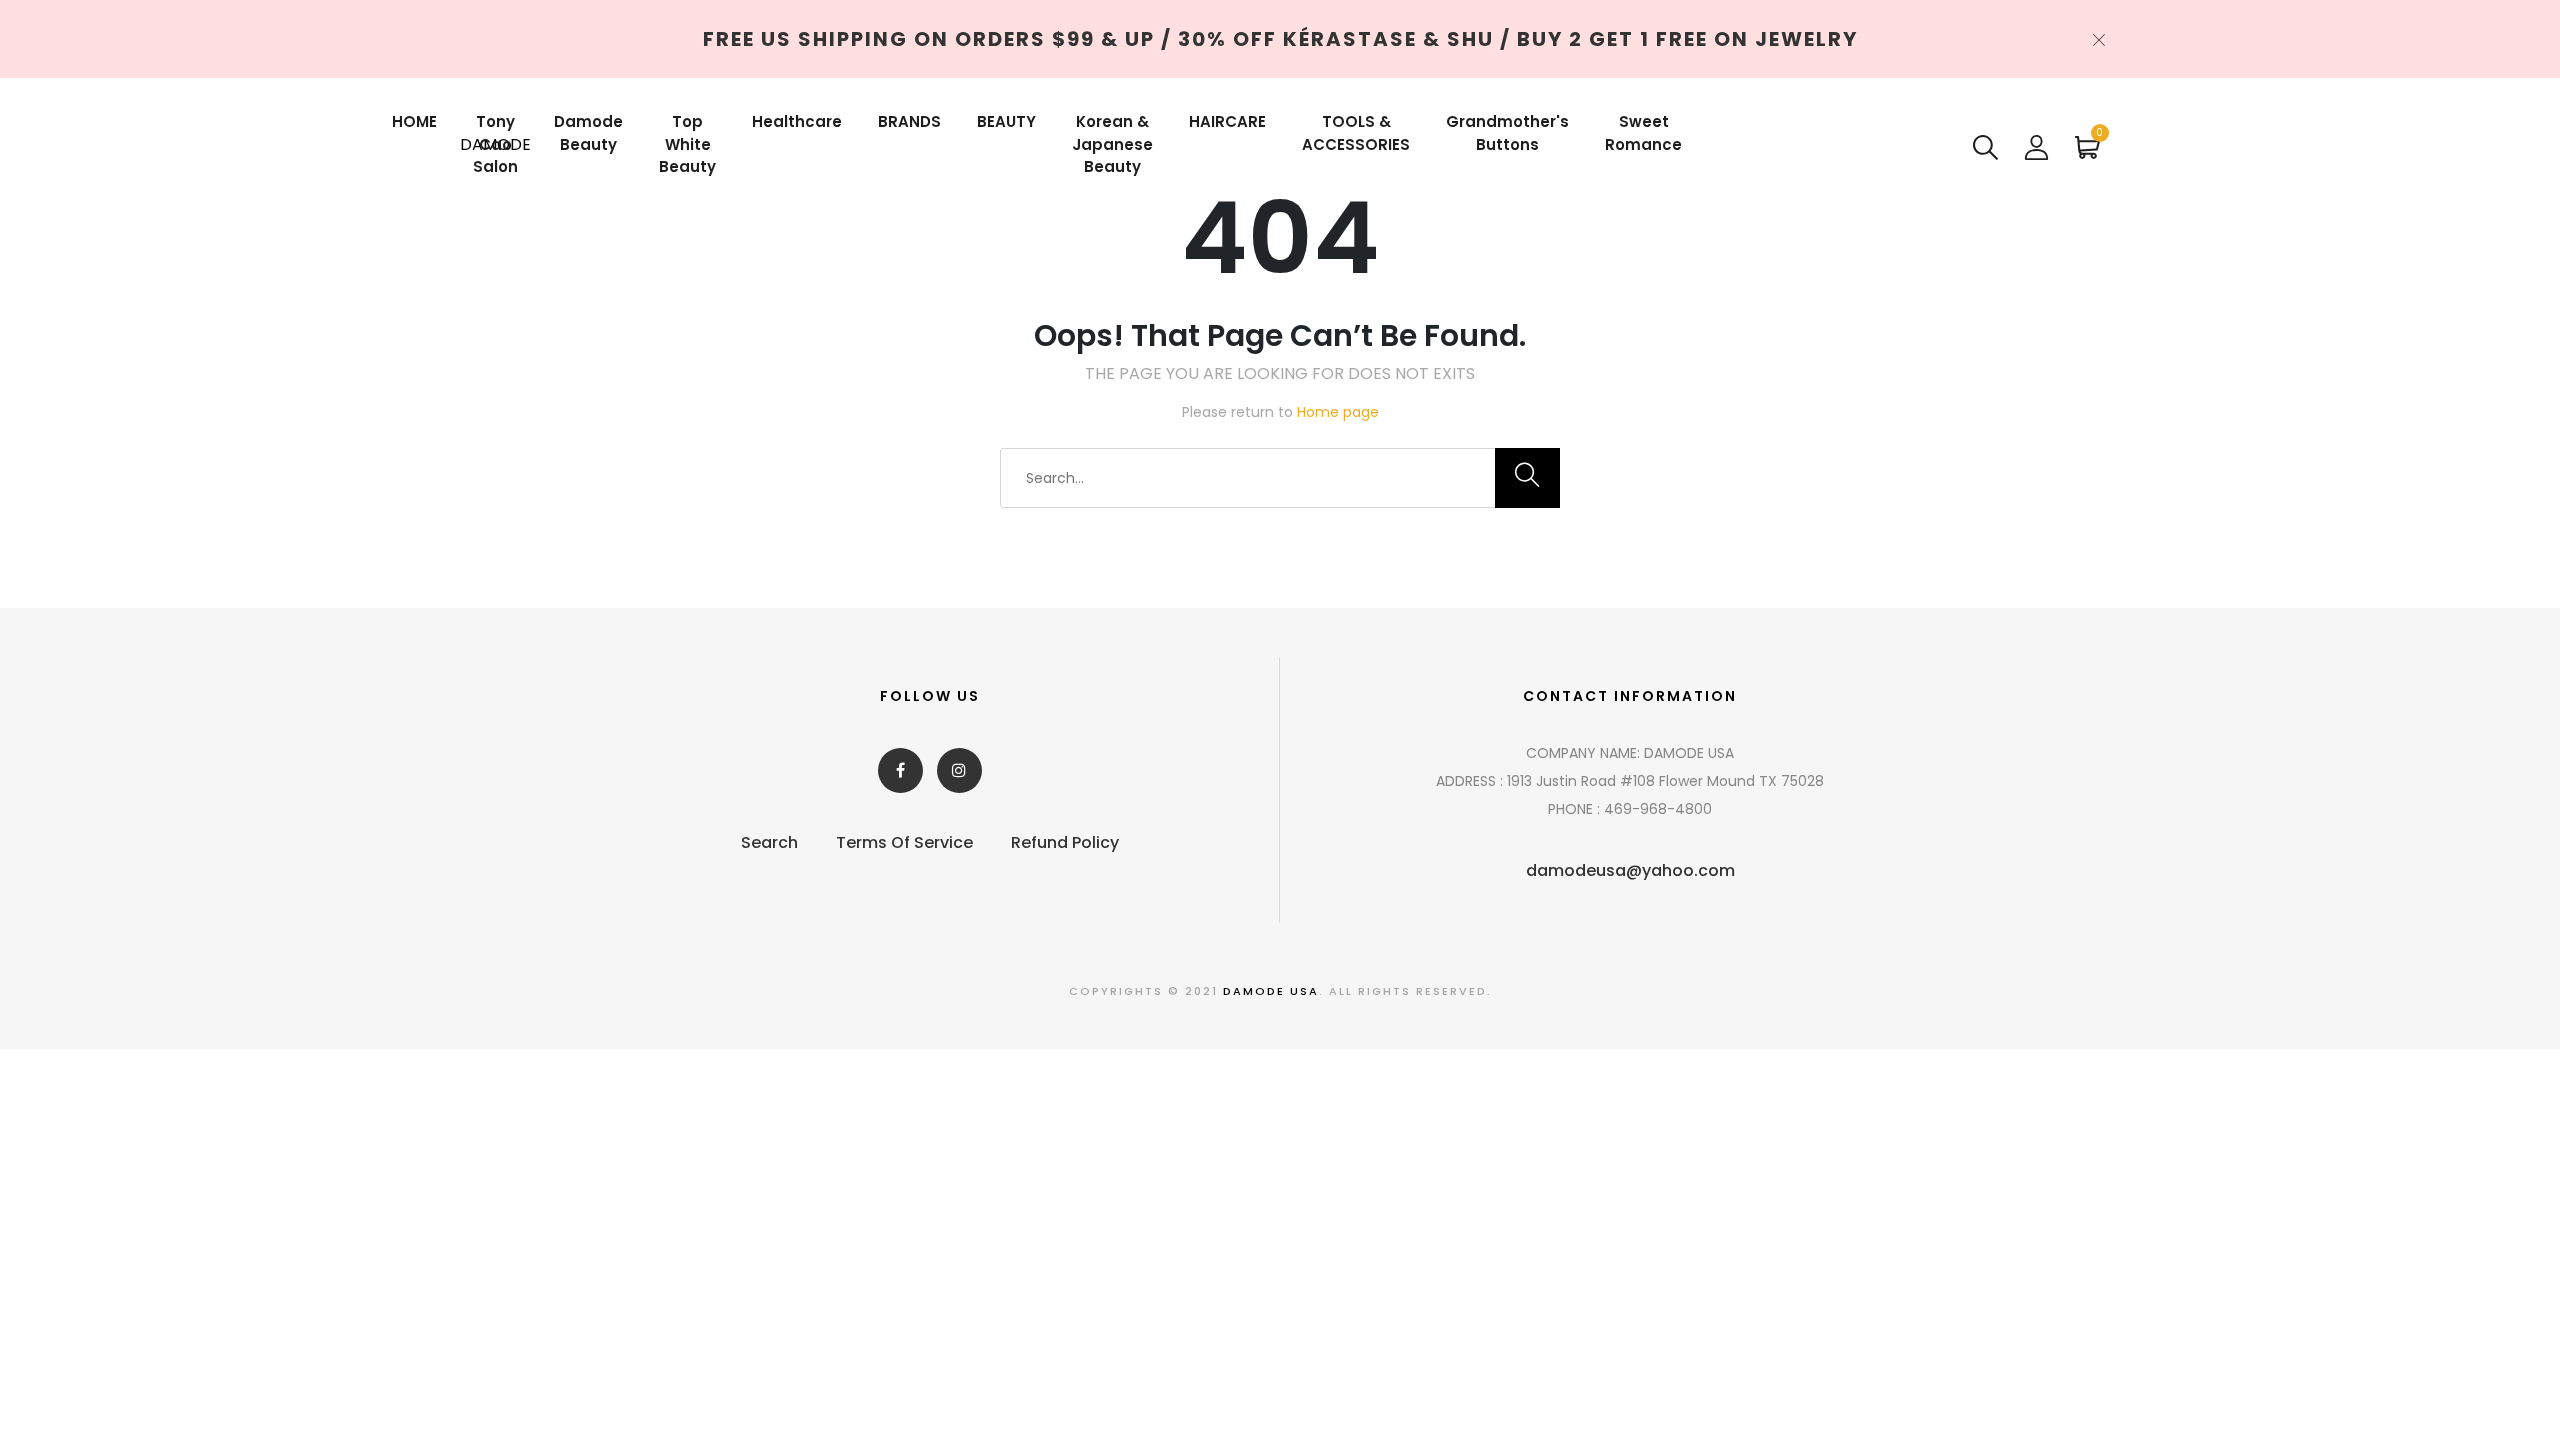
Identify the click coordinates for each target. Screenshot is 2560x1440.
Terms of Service (904, 842)
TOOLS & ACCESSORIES (1356, 133)
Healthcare (797, 121)
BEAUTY (1006, 121)
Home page (1338, 412)
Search (769, 842)
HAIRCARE (1227, 121)
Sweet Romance (1643, 133)
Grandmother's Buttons (1507, 133)
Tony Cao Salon (495, 144)
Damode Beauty (588, 133)
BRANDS (909, 121)
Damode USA (1271, 991)
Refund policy (1065, 842)
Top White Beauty (687, 144)
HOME (414, 121)
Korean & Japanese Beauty (1112, 144)
